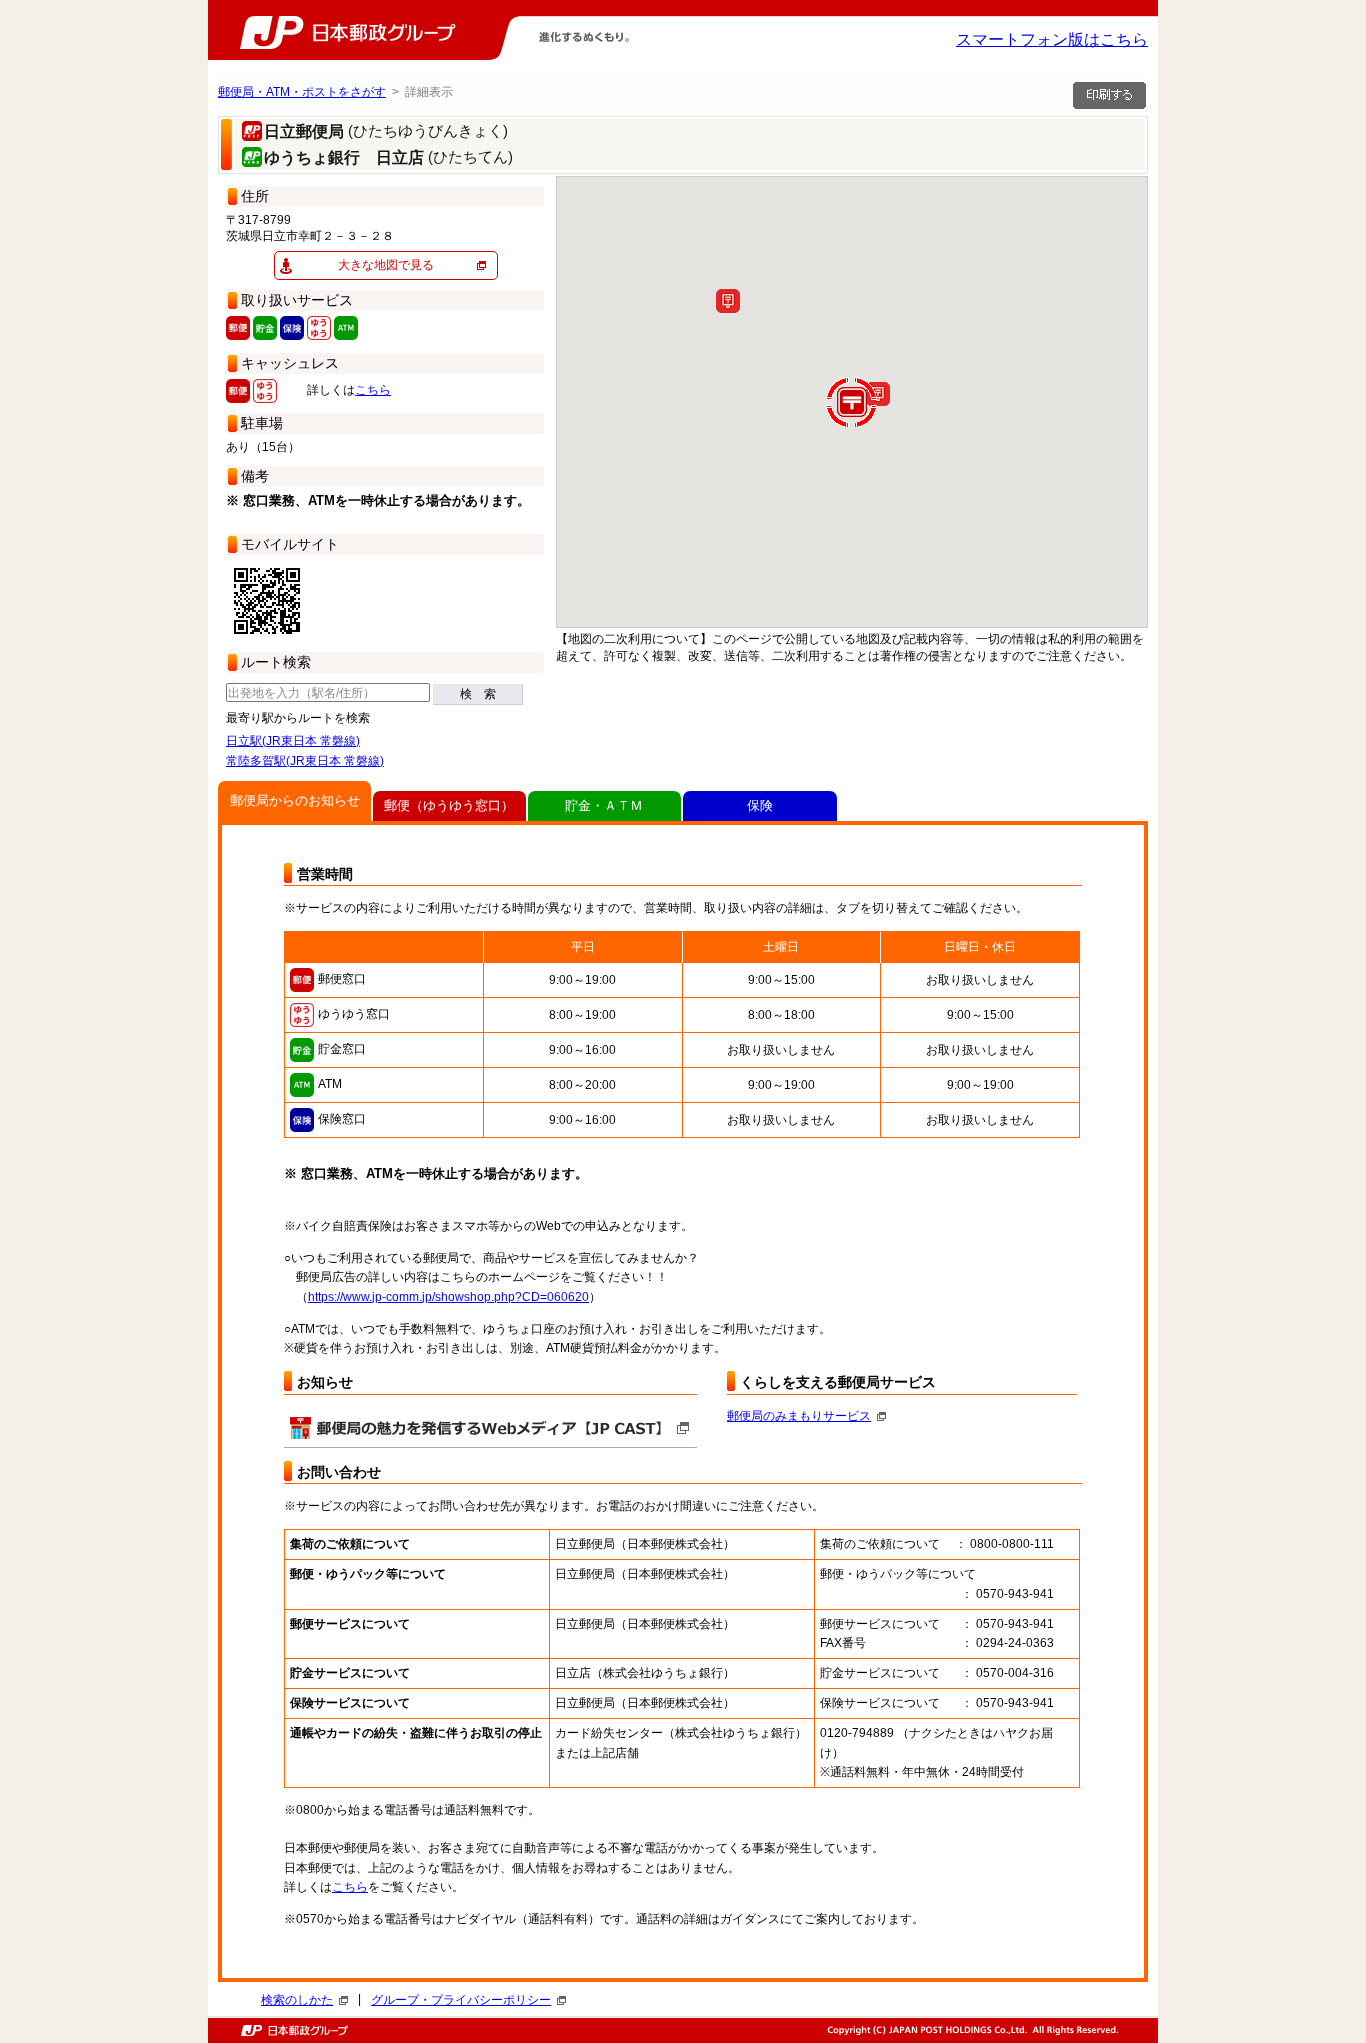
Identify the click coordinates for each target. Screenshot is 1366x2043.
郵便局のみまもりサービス (799, 1416)
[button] (728, 301)
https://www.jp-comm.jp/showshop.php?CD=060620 (448, 1297)
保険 (760, 805)
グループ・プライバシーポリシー (461, 2000)
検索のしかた (297, 2000)
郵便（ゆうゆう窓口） (449, 805)
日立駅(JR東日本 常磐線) (293, 741)
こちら (373, 390)
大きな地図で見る (386, 265)
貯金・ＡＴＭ (604, 805)
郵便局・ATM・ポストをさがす (302, 92)
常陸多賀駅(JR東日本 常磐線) (305, 761)
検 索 (478, 694)
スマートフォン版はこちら (1052, 39)
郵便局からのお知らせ (295, 800)
